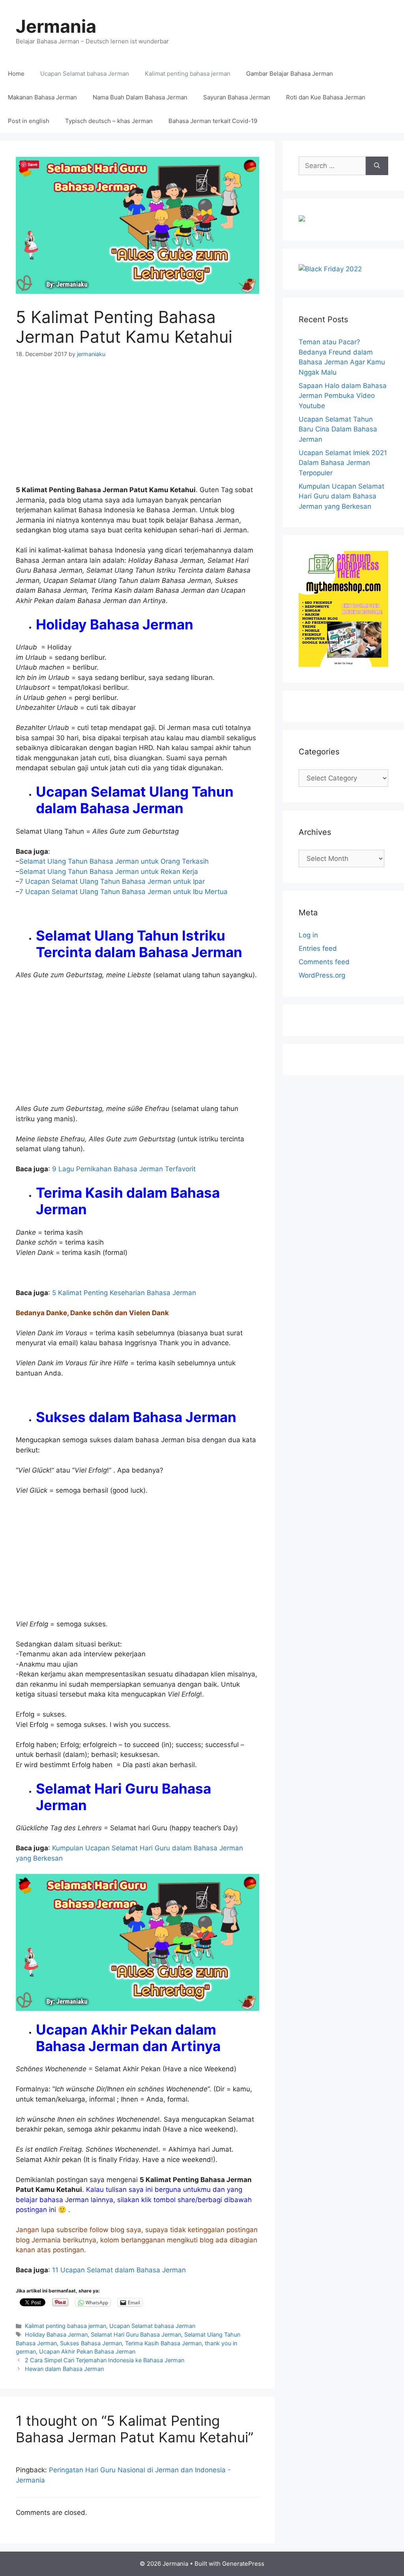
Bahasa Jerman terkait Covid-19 (213, 121)
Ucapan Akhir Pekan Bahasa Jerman (87, 2351)
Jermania (56, 26)
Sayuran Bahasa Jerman (237, 97)
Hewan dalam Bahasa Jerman (64, 2369)
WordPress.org (322, 975)
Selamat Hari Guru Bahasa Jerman (136, 2334)
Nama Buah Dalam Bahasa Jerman (140, 97)
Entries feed (318, 948)
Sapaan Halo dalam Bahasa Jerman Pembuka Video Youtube (343, 396)
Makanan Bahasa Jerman (42, 97)
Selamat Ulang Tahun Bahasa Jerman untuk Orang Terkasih (114, 861)
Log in (308, 935)
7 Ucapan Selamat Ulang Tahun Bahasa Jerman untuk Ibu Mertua (123, 892)
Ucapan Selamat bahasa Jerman (85, 74)
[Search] (377, 166)
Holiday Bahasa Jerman (56, 2334)
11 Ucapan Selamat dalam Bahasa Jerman (119, 2270)
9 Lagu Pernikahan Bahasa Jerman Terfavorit (123, 1169)
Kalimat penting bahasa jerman (188, 74)
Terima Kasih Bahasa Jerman (163, 2343)
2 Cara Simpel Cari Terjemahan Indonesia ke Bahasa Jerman (105, 2360)
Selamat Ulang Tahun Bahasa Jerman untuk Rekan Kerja (109, 872)
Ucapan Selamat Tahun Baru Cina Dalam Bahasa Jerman (338, 429)
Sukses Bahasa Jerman (91, 2343)
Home (16, 74)
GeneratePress (243, 2564)
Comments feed (324, 962)
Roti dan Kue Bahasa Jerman (326, 97)
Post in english (29, 121)
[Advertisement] (137, 427)
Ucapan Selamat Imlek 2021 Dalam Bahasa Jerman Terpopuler (343, 463)
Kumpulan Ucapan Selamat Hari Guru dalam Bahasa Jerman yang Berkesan (341, 496)
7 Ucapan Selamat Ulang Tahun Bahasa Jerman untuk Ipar (112, 881)
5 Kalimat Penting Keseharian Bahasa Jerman (124, 1293)
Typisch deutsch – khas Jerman (109, 121)
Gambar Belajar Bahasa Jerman (290, 74)
